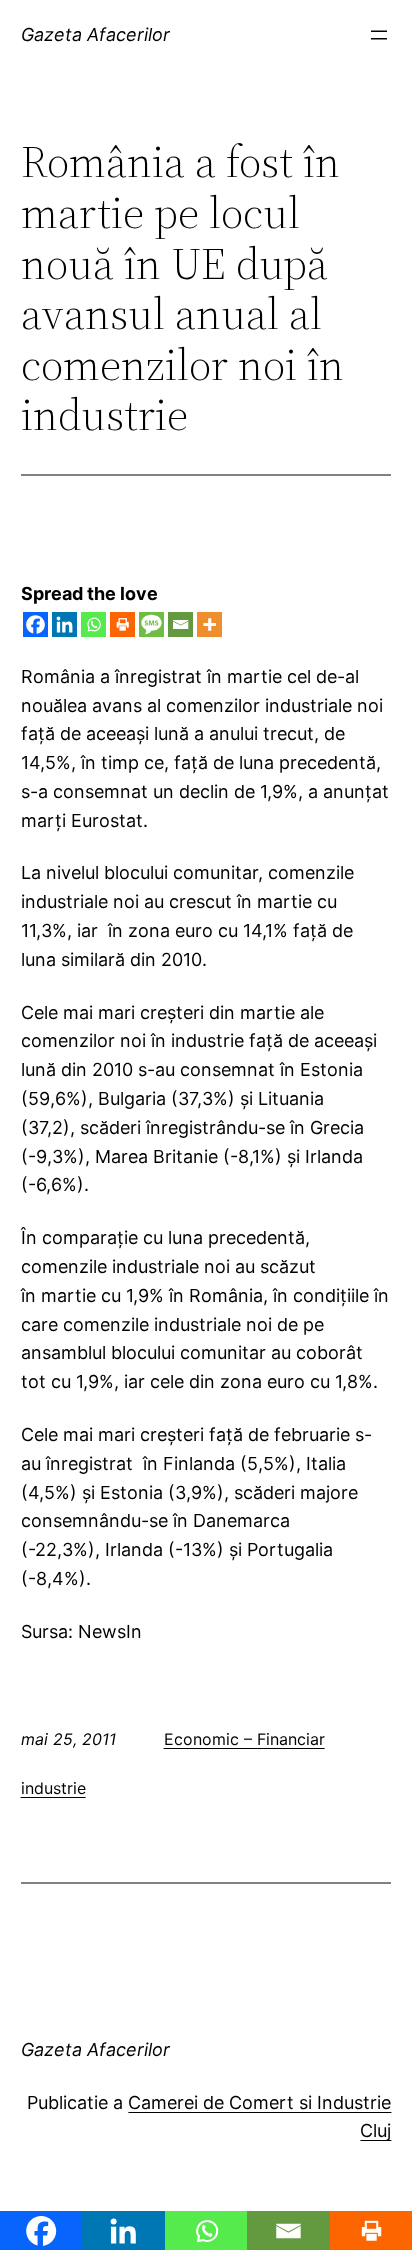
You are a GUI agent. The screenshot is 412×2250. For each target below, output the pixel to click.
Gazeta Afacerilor (95, 34)
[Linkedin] (64, 624)
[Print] (122, 624)
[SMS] (151, 624)
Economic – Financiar (244, 1739)
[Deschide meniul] (379, 35)
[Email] (180, 624)
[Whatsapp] (93, 624)
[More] (209, 624)
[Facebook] (35, 624)
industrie (53, 1788)
